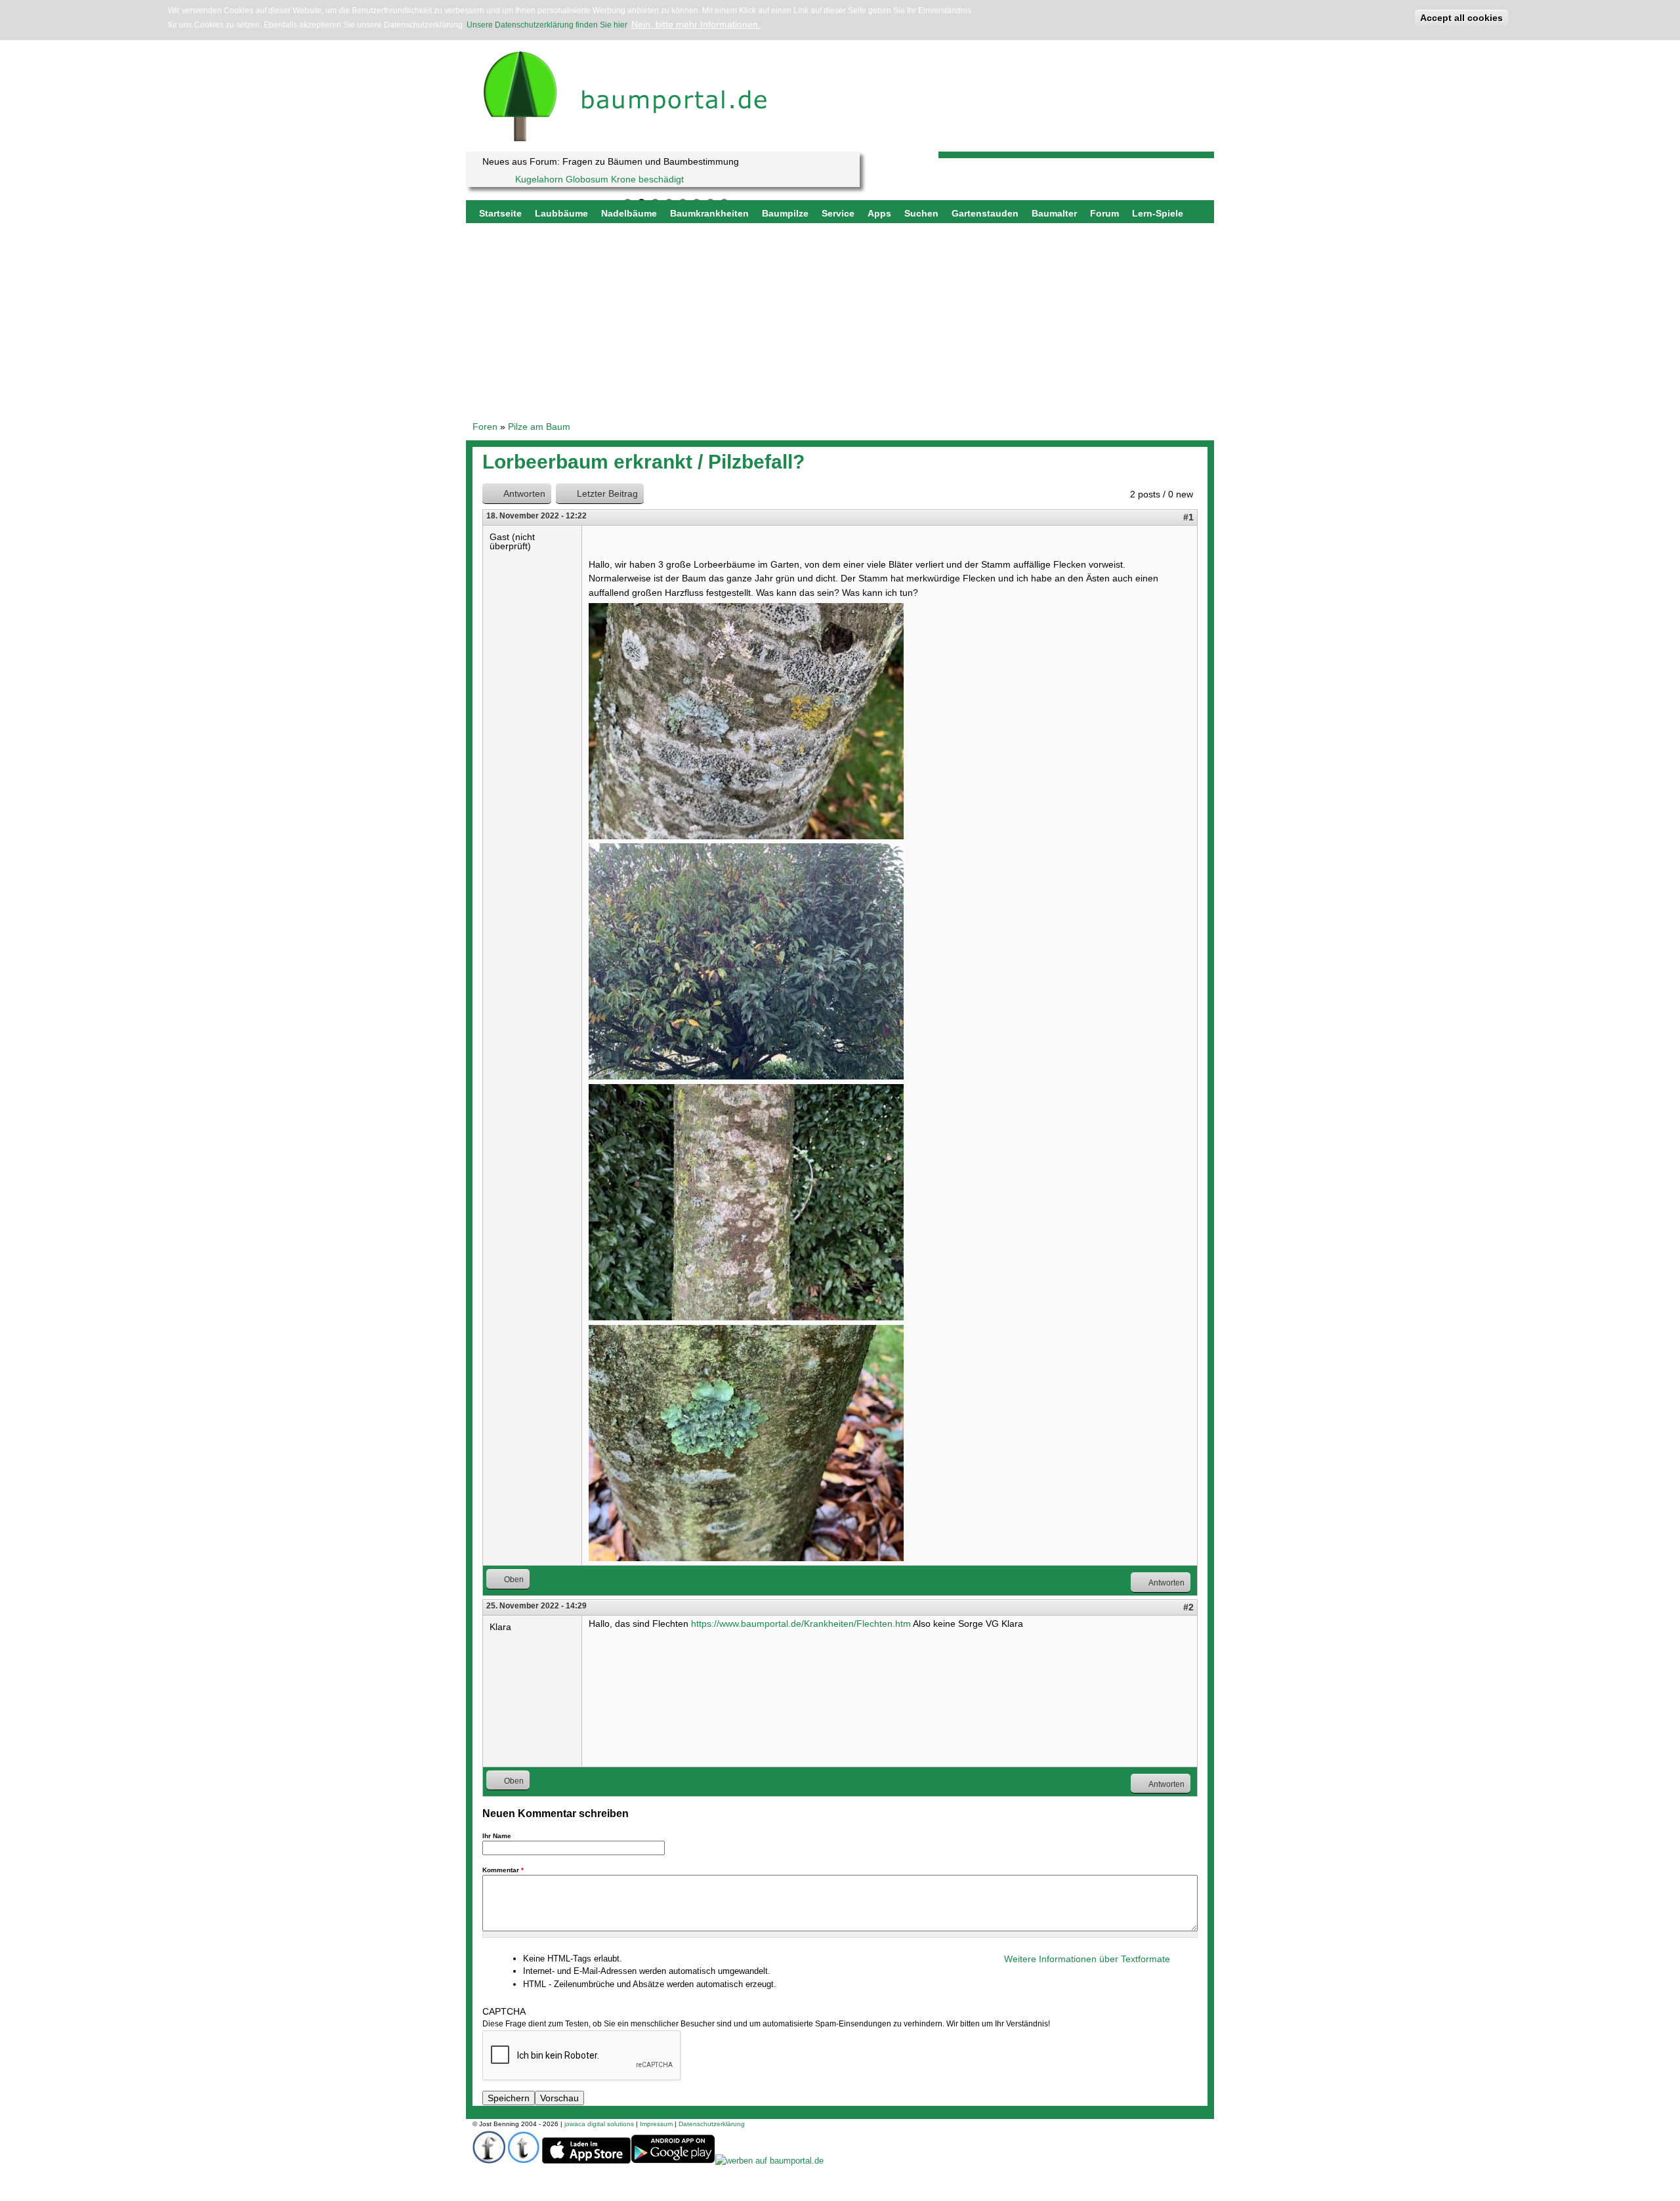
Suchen (921, 213)
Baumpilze (785, 213)
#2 (1188, 1607)
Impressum (656, 2124)
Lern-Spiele (1158, 213)
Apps (879, 213)
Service (838, 213)
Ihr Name (497, 1836)
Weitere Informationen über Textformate (1087, 1959)
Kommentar (503, 1870)
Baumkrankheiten (709, 213)
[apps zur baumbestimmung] (673, 2161)
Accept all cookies (1461, 18)
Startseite (500, 213)
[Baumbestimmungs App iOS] (586, 2161)
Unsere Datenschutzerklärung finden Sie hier (547, 25)
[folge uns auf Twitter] (524, 2161)
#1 (1188, 517)
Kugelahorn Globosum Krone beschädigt (599, 179)
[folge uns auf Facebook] (489, 2161)
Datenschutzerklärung (712, 2124)
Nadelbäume (629, 213)
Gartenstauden (985, 213)
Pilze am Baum (539, 427)
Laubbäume (561, 213)
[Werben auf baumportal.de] (769, 2161)
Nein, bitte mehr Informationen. (696, 24)
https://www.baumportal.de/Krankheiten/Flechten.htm (801, 1624)
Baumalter (1054, 213)
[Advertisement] (840, 322)
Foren (485, 427)
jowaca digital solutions (599, 2124)
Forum (1104, 213)
